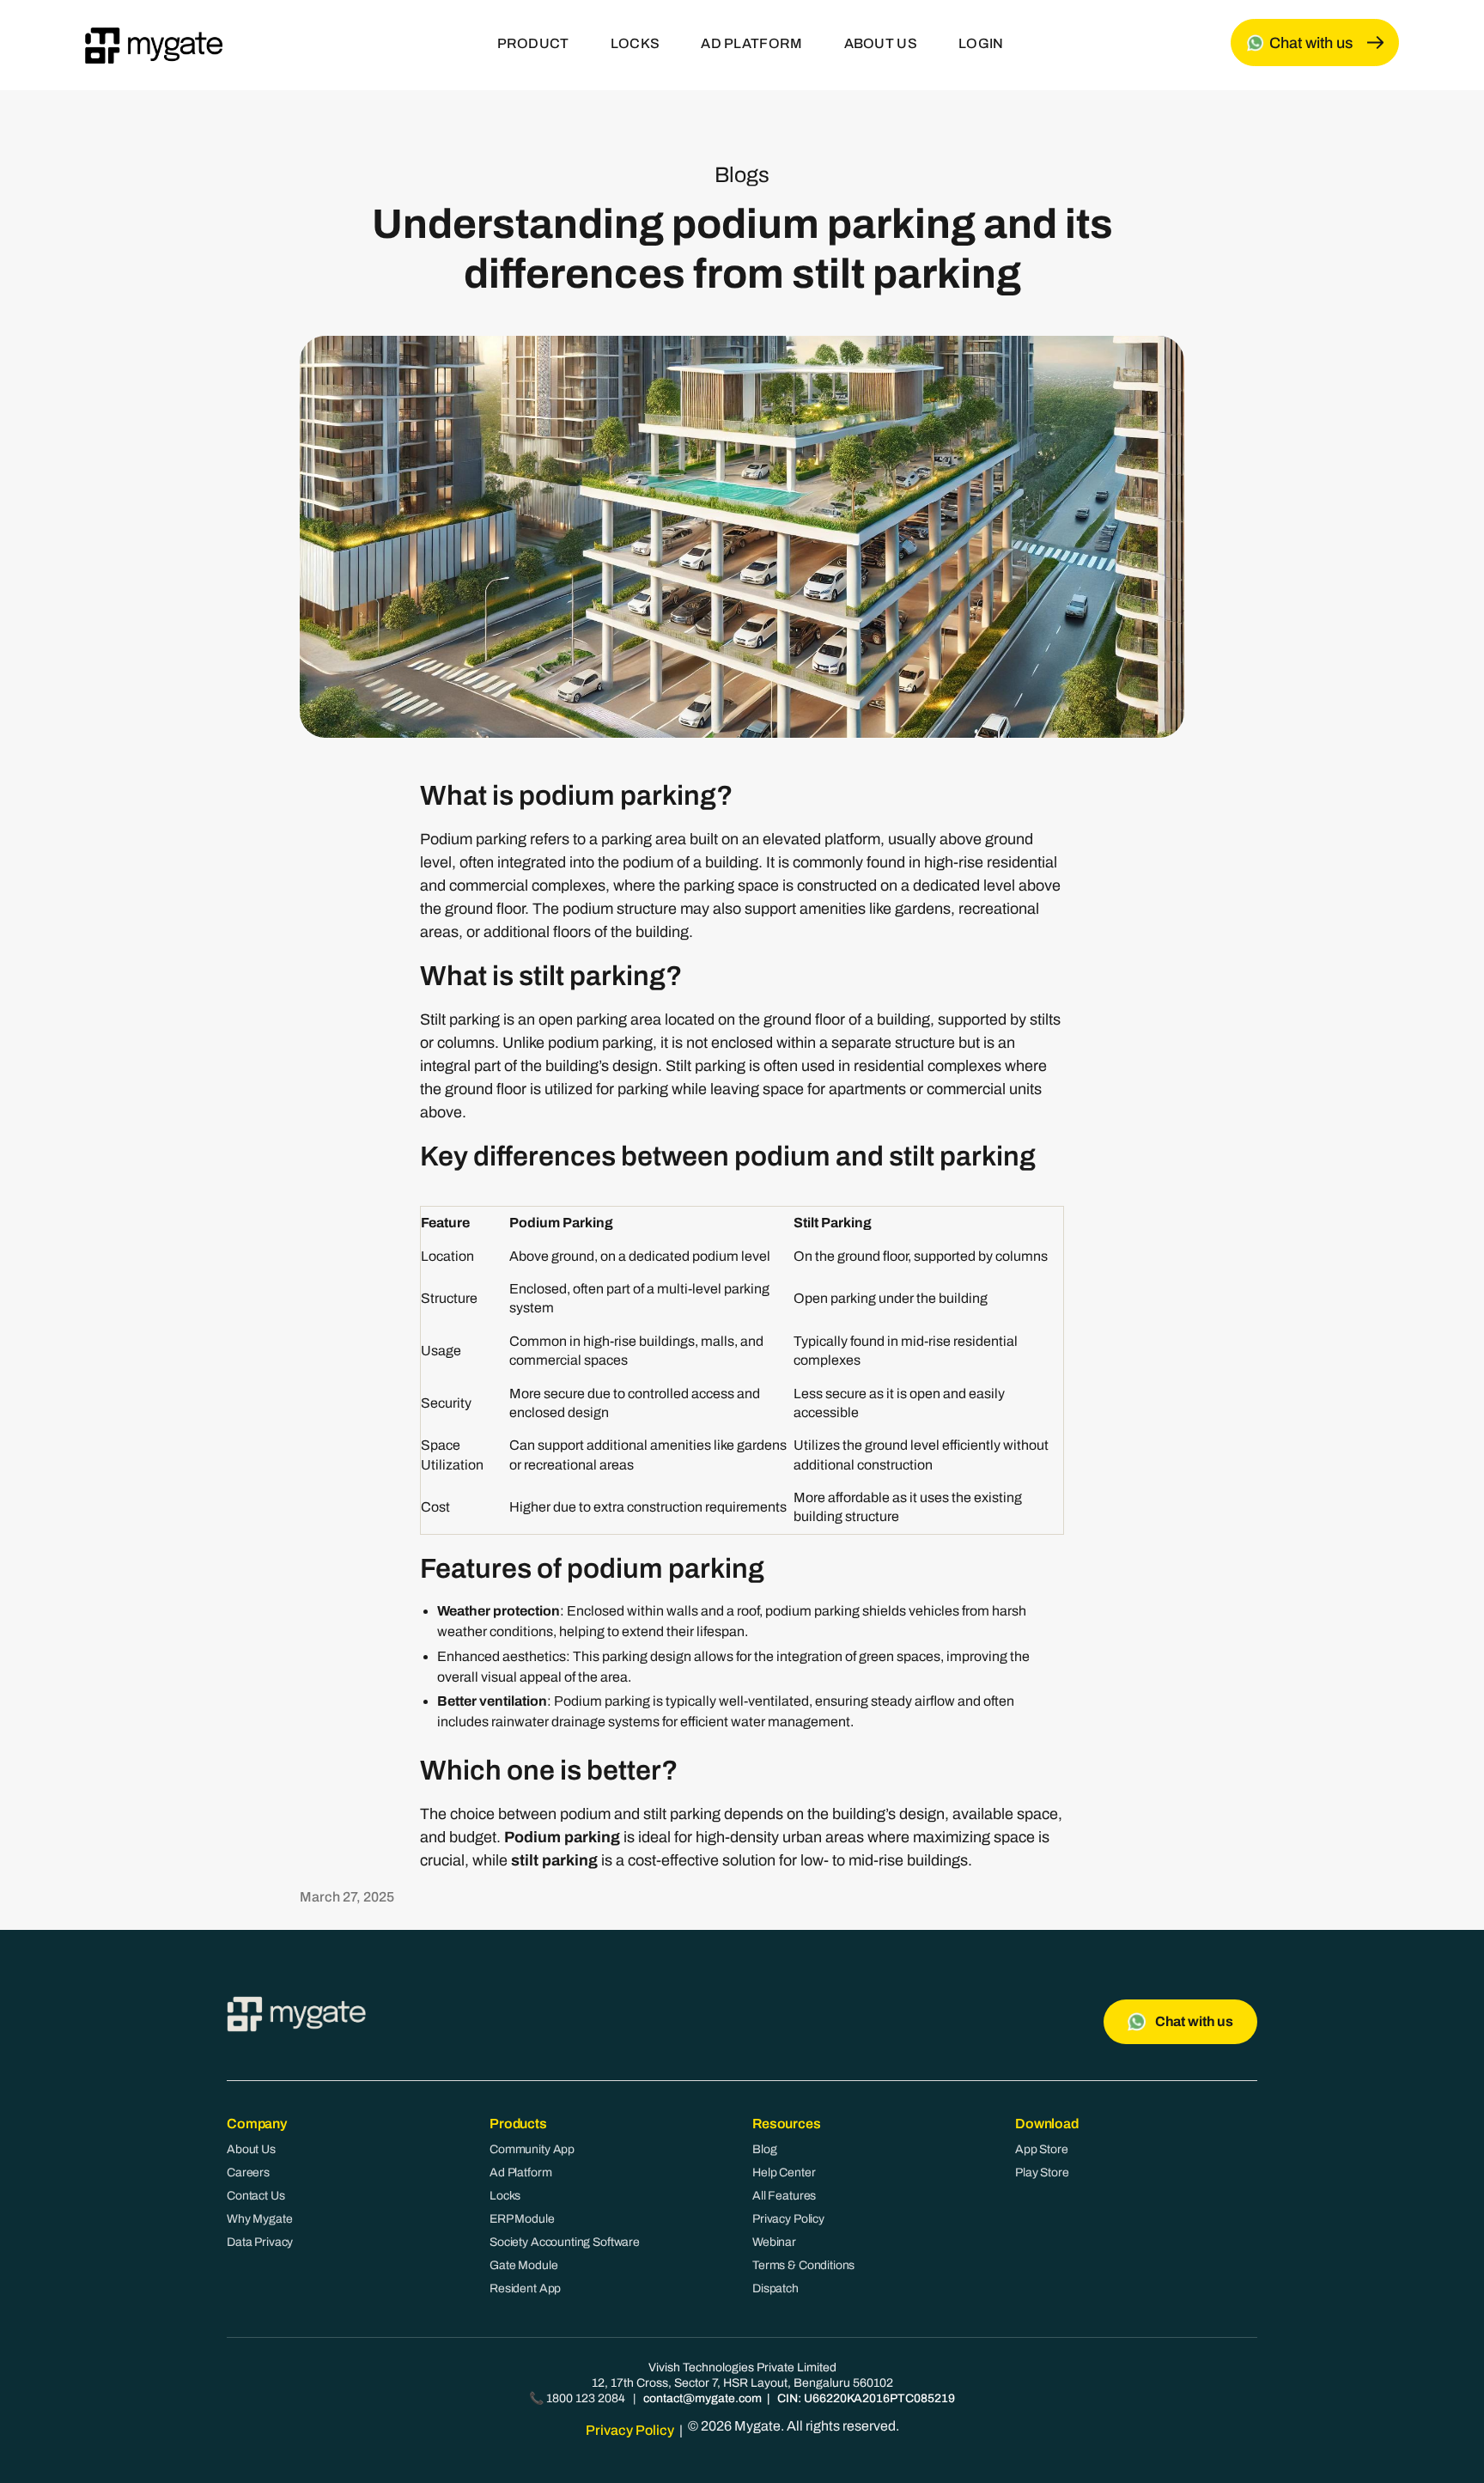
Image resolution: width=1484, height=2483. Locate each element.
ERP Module (522, 2219)
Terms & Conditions (803, 2265)
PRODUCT (533, 43)
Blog (764, 2149)
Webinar (774, 2242)
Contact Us (256, 2196)
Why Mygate (260, 2219)
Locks (505, 2196)
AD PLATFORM (751, 43)
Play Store (1042, 2173)
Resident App (525, 2288)
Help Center (784, 2173)
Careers (248, 2173)
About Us (251, 2149)
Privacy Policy (788, 2219)
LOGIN (981, 43)
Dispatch (775, 2288)
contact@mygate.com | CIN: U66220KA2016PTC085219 (799, 2398)
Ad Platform (520, 2173)
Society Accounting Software (565, 2242)
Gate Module (523, 2265)
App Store (1042, 2149)
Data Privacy (260, 2242)
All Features (784, 2196)
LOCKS (636, 43)
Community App (532, 2149)
